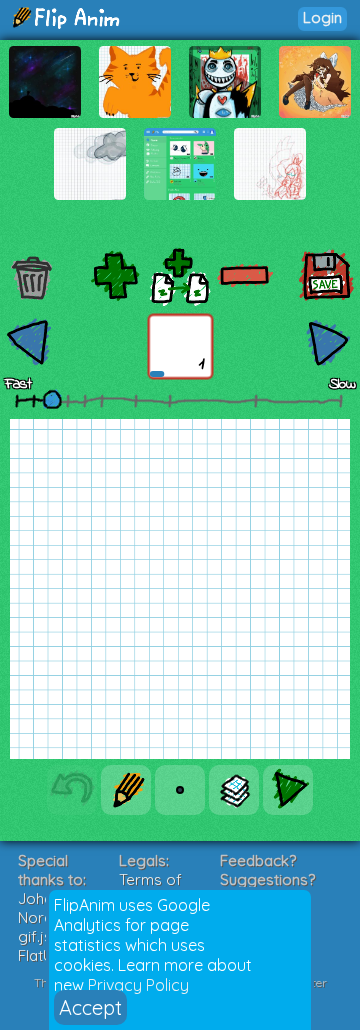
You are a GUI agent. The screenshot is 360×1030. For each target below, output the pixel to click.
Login (322, 17)
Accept (90, 1007)
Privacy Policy (138, 985)
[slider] (52, 399)
